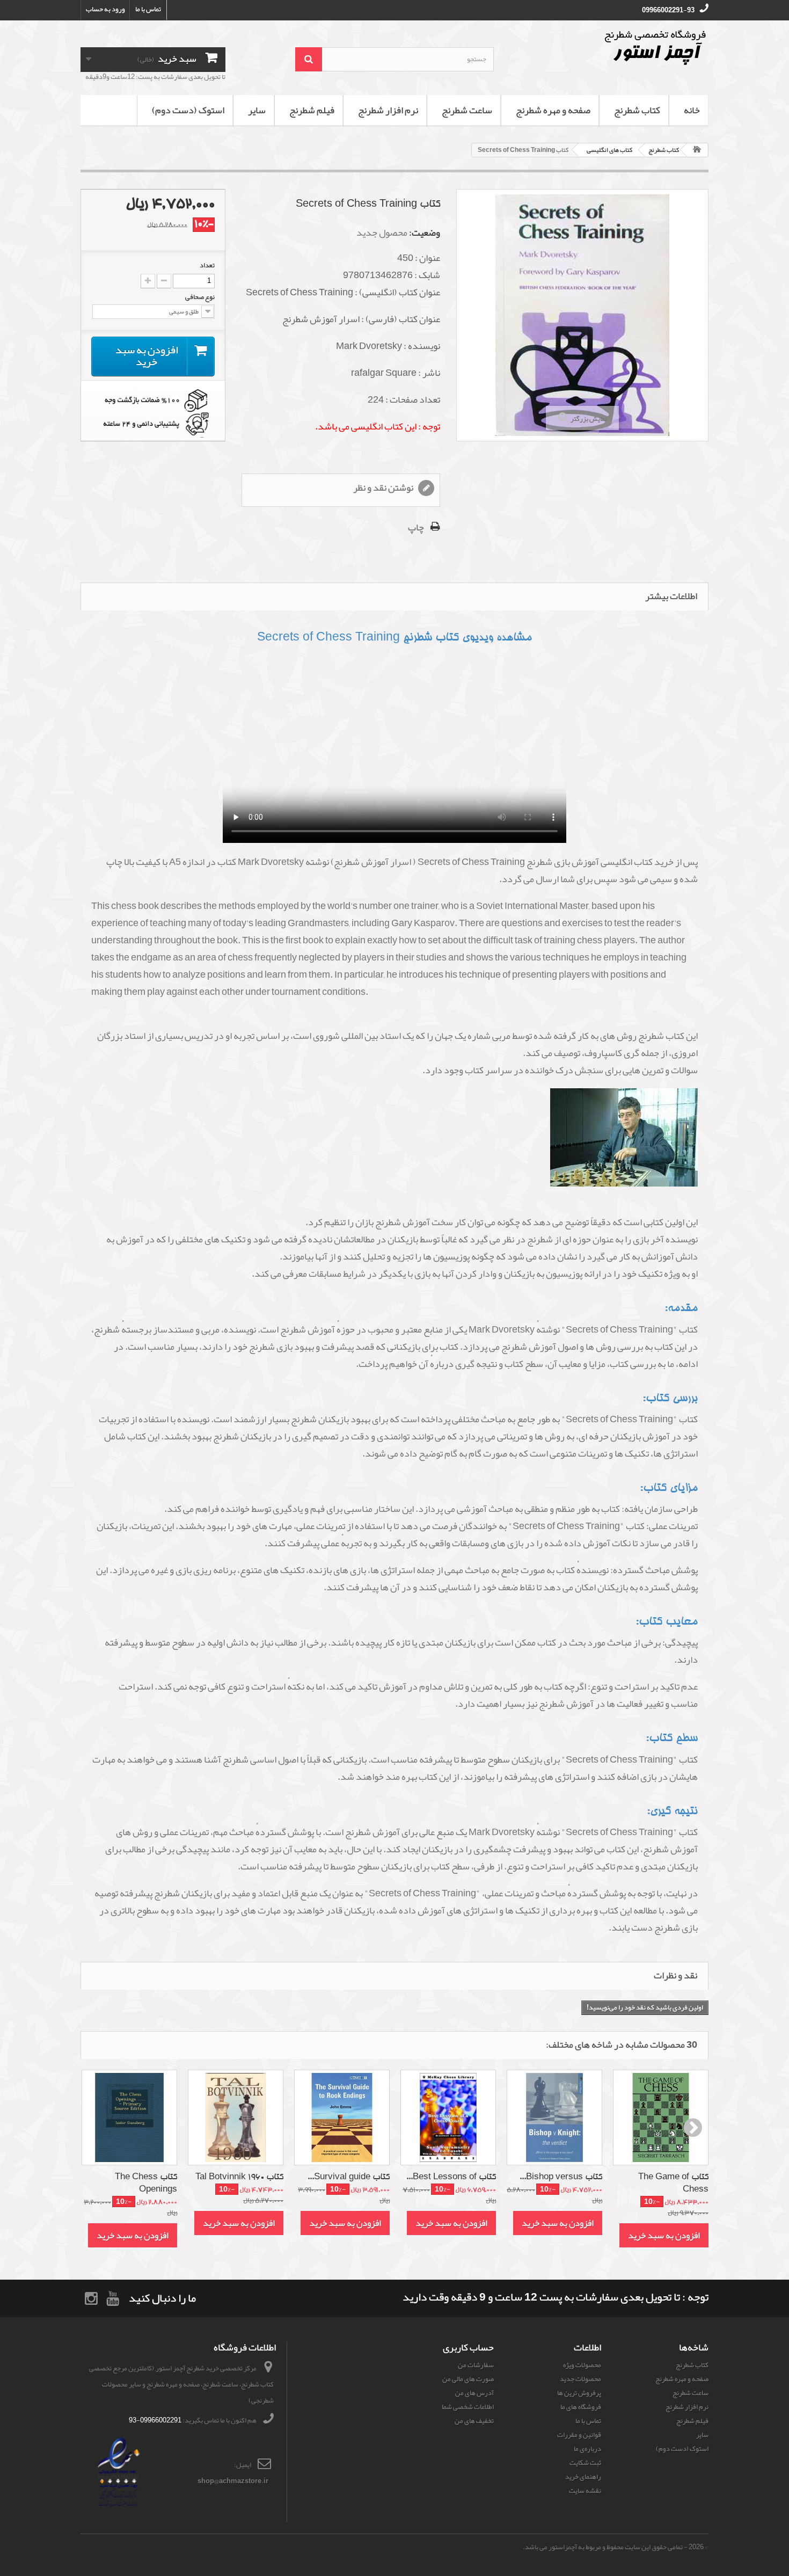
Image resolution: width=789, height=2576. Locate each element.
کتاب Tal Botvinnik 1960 (239, 2177)
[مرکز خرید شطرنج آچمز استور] (609, 47)
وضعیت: (425, 232)
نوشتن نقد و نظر (384, 488)
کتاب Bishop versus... (561, 2177)
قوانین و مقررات (579, 2435)
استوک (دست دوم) (188, 110)
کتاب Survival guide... (349, 2177)
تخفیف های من (474, 2421)
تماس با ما (148, 9)
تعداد (207, 265)
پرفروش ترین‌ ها (579, 2393)
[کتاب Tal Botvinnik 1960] (236, 2117)
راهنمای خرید (583, 2477)
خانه (692, 110)
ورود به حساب (105, 9)
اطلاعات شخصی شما (468, 2407)
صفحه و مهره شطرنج (553, 110)
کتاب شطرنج (637, 110)
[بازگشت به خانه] (697, 150)
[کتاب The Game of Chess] (661, 2117)
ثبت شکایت (585, 2463)
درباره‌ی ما (587, 2449)
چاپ (416, 527)
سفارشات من (476, 2365)
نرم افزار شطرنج (388, 110)
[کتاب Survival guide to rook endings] (342, 2117)
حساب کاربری (468, 2347)
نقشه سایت (585, 2491)
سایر (257, 110)
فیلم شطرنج (312, 110)
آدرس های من (474, 2393)
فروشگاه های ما (581, 2407)
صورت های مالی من (468, 2379)
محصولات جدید (580, 2379)
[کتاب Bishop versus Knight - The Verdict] (554, 2117)
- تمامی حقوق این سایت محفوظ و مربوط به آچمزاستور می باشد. (605, 2547)
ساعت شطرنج (467, 110)
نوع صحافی (199, 297)
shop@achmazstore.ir (233, 2481)
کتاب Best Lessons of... (451, 2177)
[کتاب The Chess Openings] (129, 2117)
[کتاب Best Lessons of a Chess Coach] (448, 2117)
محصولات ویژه (582, 2365)
